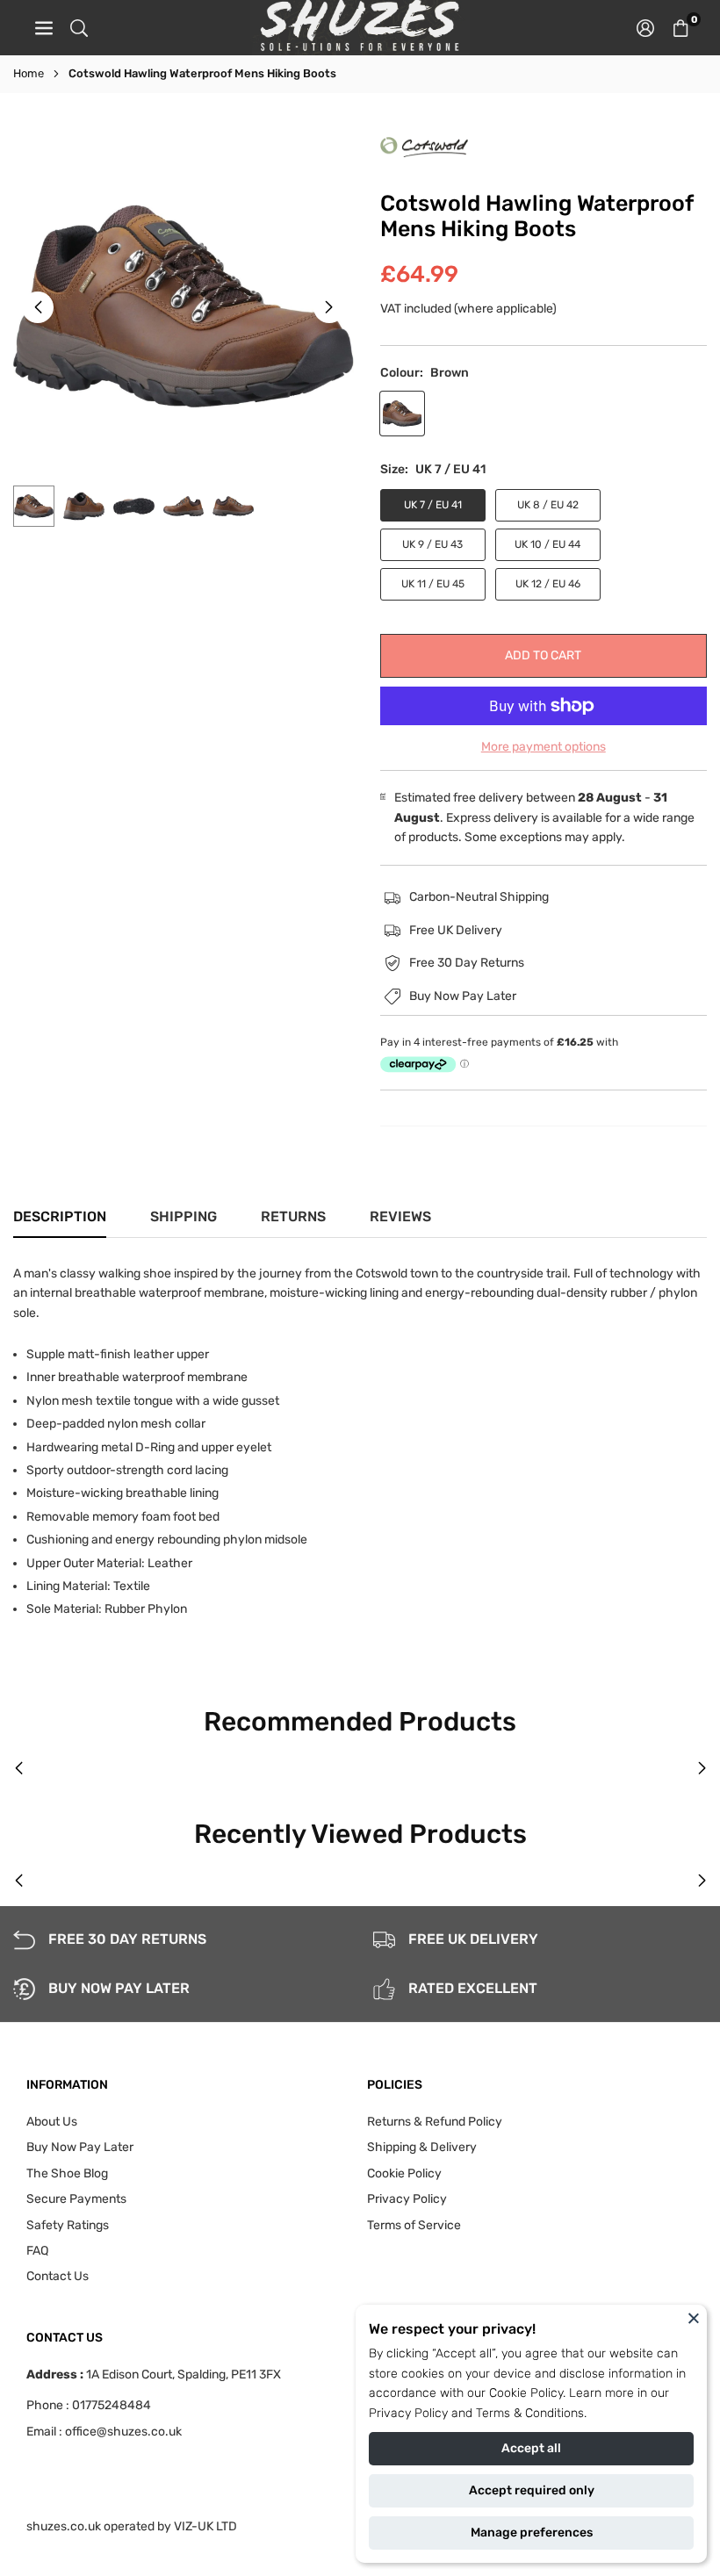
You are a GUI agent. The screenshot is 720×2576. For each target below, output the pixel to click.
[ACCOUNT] (645, 27)
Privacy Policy (408, 2413)
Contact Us (58, 2276)
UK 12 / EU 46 (548, 584)
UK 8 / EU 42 (548, 505)
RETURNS (293, 1216)
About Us (52, 2122)
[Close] (694, 2318)
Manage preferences (532, 2533)
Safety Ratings (68, 2225)
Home (29, 73)
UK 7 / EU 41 (433, 505)
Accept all (531, 2448)
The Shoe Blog (67, 2173)
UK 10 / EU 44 (547, 544)
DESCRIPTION (60, 1216)
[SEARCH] (79, 27)
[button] (680, 27)
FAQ (37, 2251)
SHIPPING (184, 1216)
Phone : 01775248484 (89, 2405)
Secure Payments (76, 2199)
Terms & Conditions (530, 2413)
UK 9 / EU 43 (432, 544)
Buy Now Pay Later (80, 2147)
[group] (184, 307)
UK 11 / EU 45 (433, 584)
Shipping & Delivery (422, 2147)
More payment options (544, 747)
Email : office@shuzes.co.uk (104, 2432)
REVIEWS (400, 1216)
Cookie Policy (526, 2393)
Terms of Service (414, 2225)
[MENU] (44, 27)
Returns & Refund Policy (435, 2122)
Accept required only (532, 2490)
